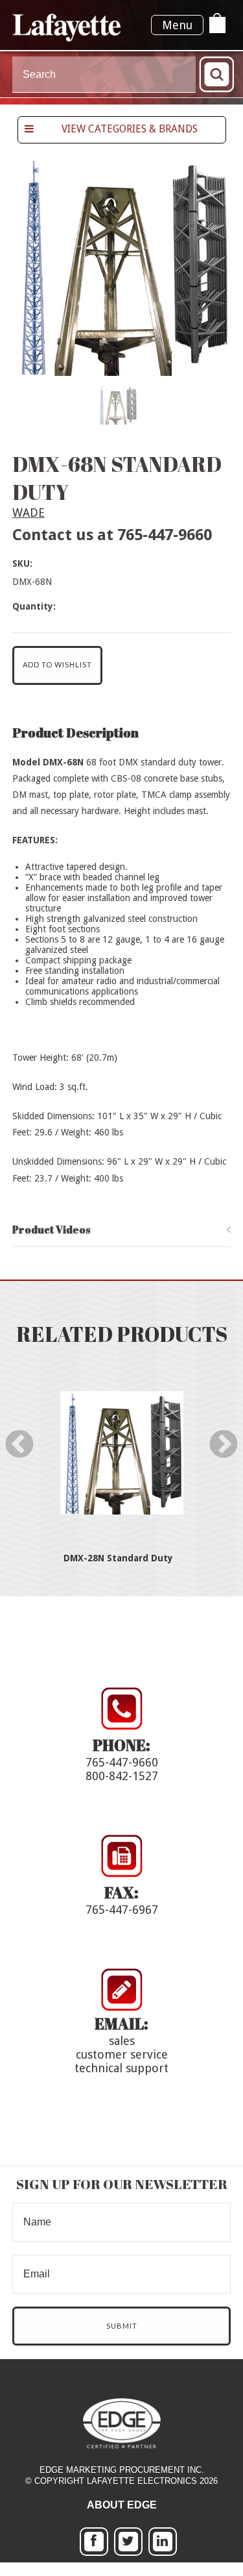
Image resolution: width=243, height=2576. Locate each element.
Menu (177, 25)
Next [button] (217, 1445)
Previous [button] (13, 1445)
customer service (122, 2054)
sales (122, 2041)
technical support (121, 2068)
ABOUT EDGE (122, 2505)
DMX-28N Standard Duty (118, 1558)
